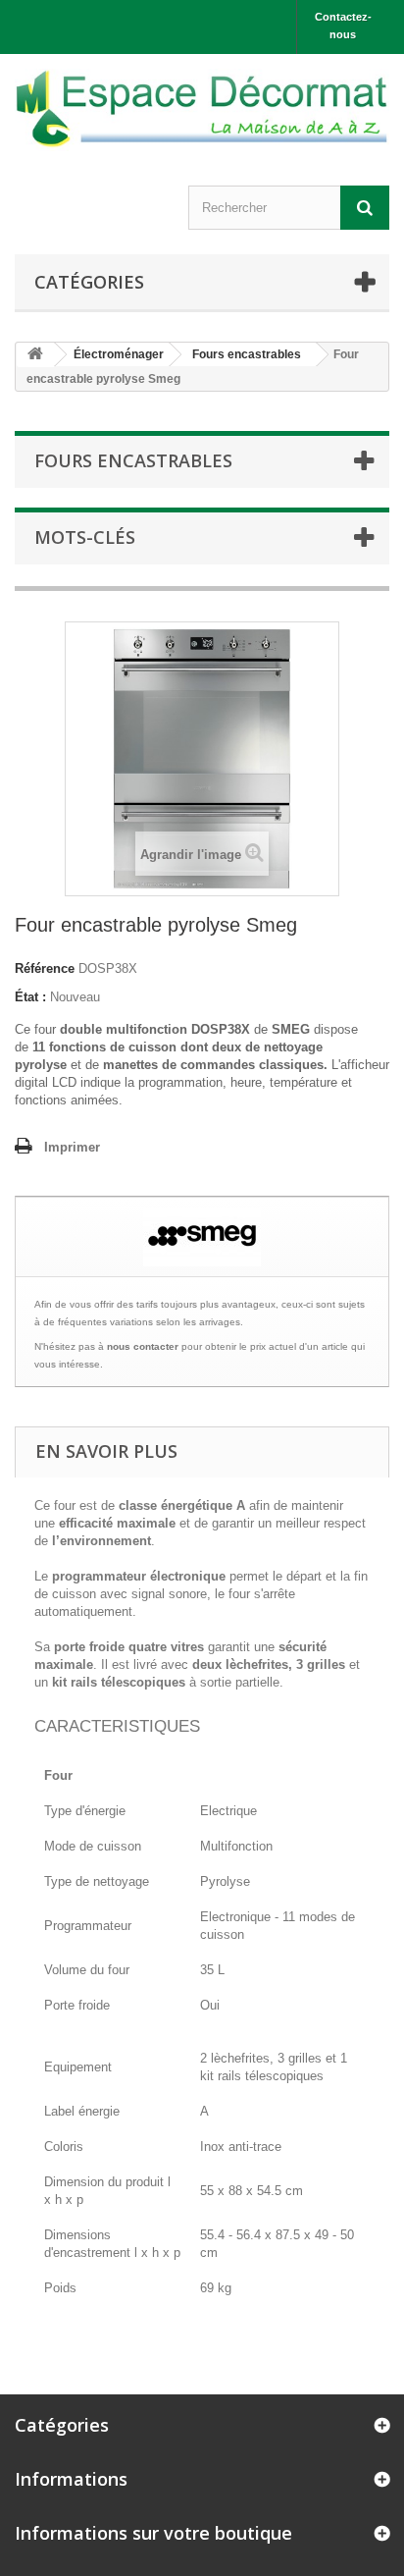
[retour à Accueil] (35, 355)
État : (30, 997)
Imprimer (72, 1147)
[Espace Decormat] (202, 110)
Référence (45, 968)
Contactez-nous (343, 26)
